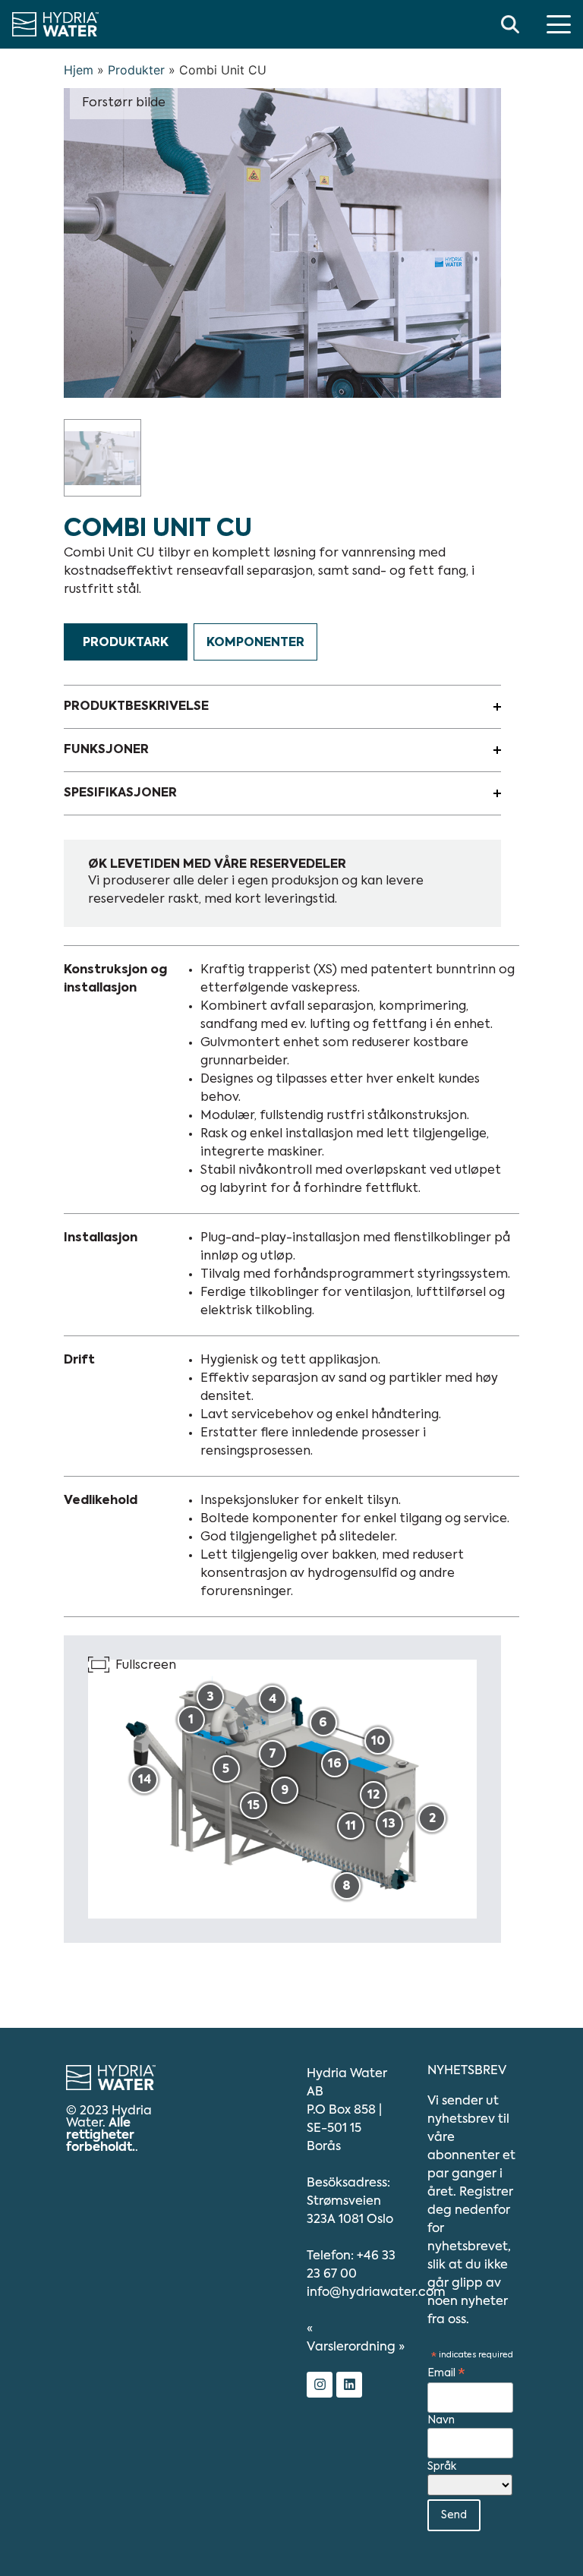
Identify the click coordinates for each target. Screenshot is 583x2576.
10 (378, 1742)
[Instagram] (320, 2385)
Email (446, 2374)
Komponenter (255, 643)
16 (335, 1764)
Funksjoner (106, 750)
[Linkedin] (349, 2385)
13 (389, 1824)
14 (145, 1780)
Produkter (136, 70)
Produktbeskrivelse (136, 707)
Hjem (79, 70)
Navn (441, 2420)
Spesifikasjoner (120, 793)
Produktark (126, 643)
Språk (442, 2467)
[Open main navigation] (559, 24)
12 (373, 1796)
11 (351, 1827)
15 (254, 1806)
